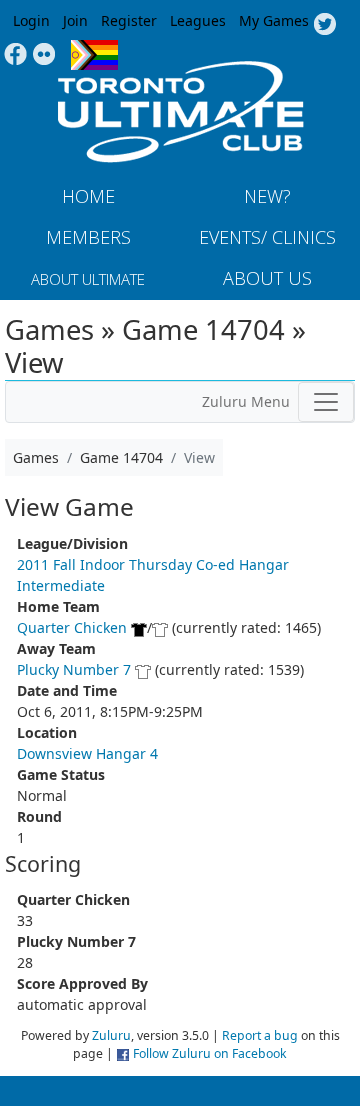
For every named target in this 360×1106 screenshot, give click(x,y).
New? (267, 196)
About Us (267, 278)
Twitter (324, 25)
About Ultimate (88, 279)
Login (31, 20)
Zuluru (111, 1035)
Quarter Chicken (72, 627)
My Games (274, 20)
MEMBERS (88, 237)
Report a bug (260, 1035)
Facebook (15, 55)
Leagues (198, 20)
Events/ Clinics (267, 237)
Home (88, 196)
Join (75, 20)
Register (129, 20)
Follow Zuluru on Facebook (210, 1053)
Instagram (44, 55)
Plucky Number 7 (74, 669)
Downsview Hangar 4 (87, 753)
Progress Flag (94, 55)
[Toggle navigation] (326, 402)
